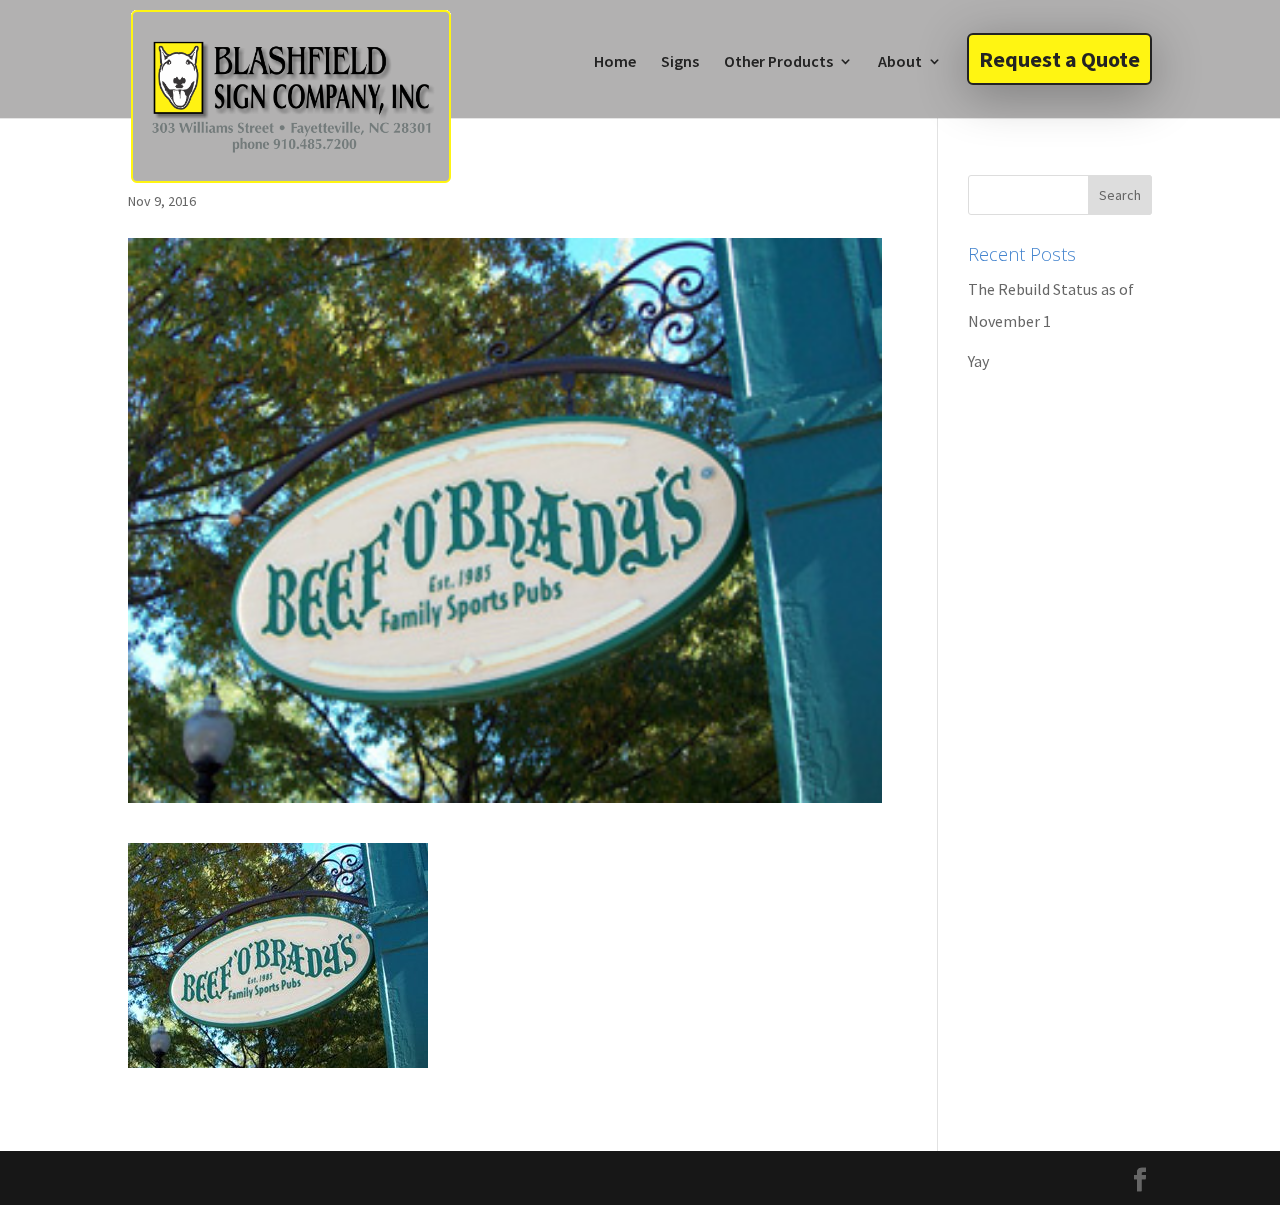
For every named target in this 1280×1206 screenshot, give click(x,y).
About (900, 62)
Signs (680, 62)
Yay (978, 361)
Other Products (778, 62)
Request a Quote (1059, 59)
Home (615, 62)
